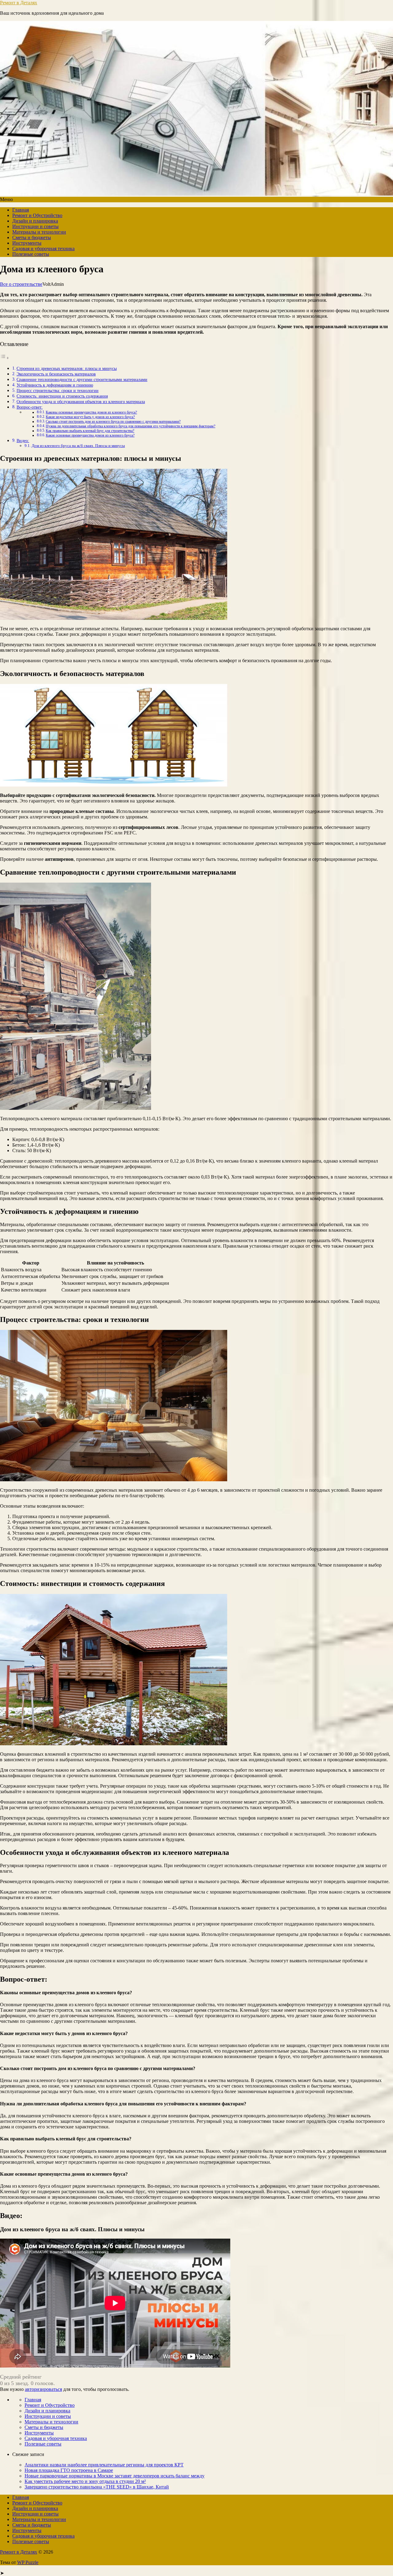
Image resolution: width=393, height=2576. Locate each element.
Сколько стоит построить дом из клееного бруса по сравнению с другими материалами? (113, 422)
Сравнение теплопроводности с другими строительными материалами (82, 379)
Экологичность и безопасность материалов (56, 374)
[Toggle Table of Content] (5, 358)
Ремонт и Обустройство (37, 215)
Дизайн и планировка (35, 221)
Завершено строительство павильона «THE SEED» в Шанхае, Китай (97, 2487)
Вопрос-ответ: (30, 407)
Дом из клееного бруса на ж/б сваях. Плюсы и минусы (78, 446)
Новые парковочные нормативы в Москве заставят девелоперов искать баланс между (115, 2476)
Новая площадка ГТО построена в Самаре (69, 2470)
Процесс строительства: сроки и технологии (58, 390)
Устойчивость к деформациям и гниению (55, 385)
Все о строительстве (21, 284)
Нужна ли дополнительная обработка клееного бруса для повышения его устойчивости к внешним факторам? (130, 426)
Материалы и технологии (39, 232)
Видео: (23, 441)
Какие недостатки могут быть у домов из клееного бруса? (90, 417)
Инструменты (27, 243)
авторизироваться (43, 2389)
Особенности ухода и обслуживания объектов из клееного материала (81, 402)
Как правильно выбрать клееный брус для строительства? (90, 431)
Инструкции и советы (35, 226)
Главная (21, 210)
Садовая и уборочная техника (43, 249)
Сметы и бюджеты (32, 237)
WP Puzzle (28, 2562)
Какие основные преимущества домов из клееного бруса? (90, 435)
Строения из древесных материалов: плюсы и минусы (67, 368)
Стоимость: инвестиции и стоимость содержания (62, 396)
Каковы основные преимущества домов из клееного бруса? (91, 412)
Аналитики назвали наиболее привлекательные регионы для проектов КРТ (104, 2465)
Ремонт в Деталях (19, 3)
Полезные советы (31, 254)
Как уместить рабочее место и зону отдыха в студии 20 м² (85, 2481)
